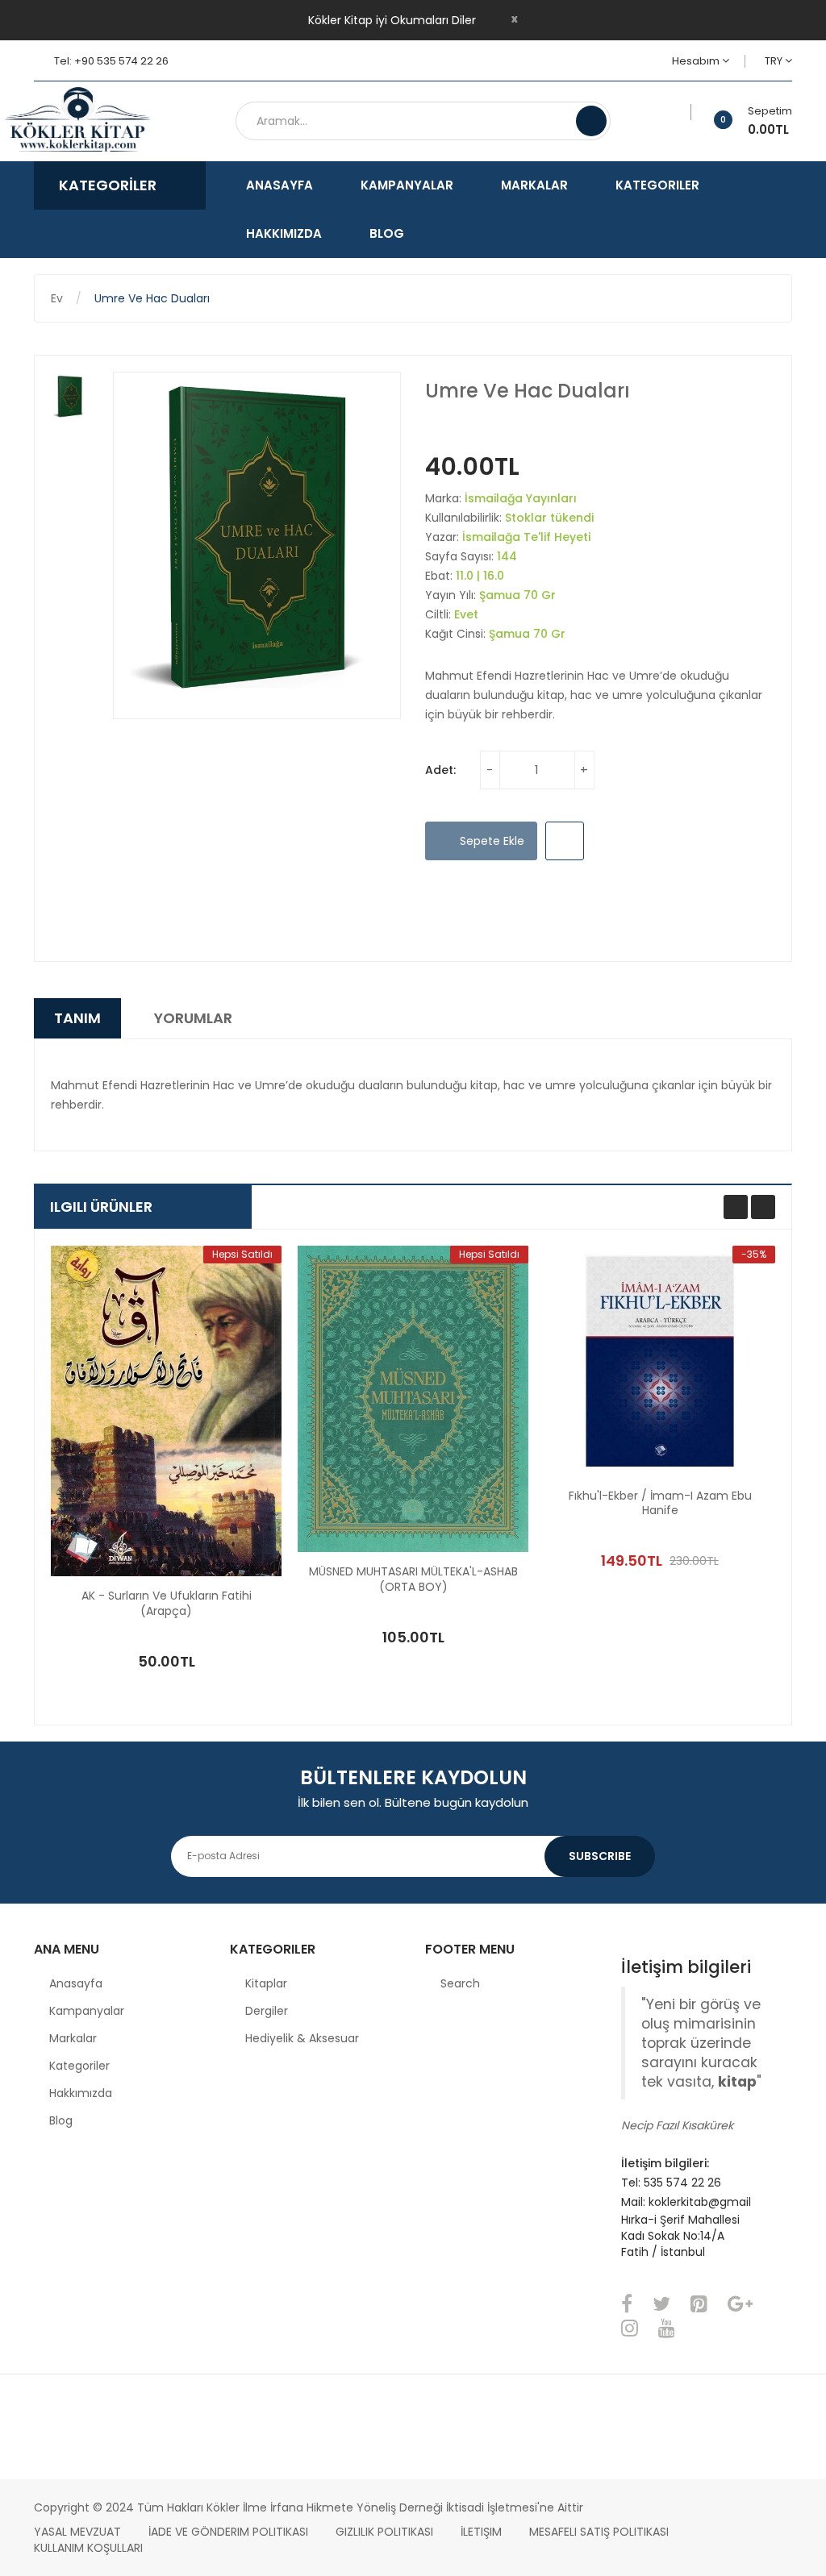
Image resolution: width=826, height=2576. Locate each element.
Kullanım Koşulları (88, 2548)
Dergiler (267, 2011)
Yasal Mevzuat (77, 2532)
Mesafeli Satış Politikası (599, 2532)
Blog (61, 2120)
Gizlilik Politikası (384, 2532)
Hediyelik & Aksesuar (302, 2038)
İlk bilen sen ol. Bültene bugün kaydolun (413, 1802)
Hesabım (697, 61)
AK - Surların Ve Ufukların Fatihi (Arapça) (167, 1604)
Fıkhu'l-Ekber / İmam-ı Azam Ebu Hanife (660, 1504)
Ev (57, 298)
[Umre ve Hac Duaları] (70, 397)
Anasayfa (76, 1983)
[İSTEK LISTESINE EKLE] (565, 841)
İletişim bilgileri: (665, 2163)
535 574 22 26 (682, 2183)
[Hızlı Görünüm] (166, 1411)
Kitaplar (266, 1983)
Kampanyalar (87, 2011)
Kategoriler (79, 2066)
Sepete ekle (490, 841)
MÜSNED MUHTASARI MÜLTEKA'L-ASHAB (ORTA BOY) (413, 1579)
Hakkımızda (81, 2093)
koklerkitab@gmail (700, 2202)
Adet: (440, 770)
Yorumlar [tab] (193, 1018)
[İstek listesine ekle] (685, 112)
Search (460, 1983)
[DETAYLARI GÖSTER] (236, 1625)
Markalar (73, 2038)
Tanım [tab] (77, 1018)
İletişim (481, 2532)
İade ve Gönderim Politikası (228, 2532)
